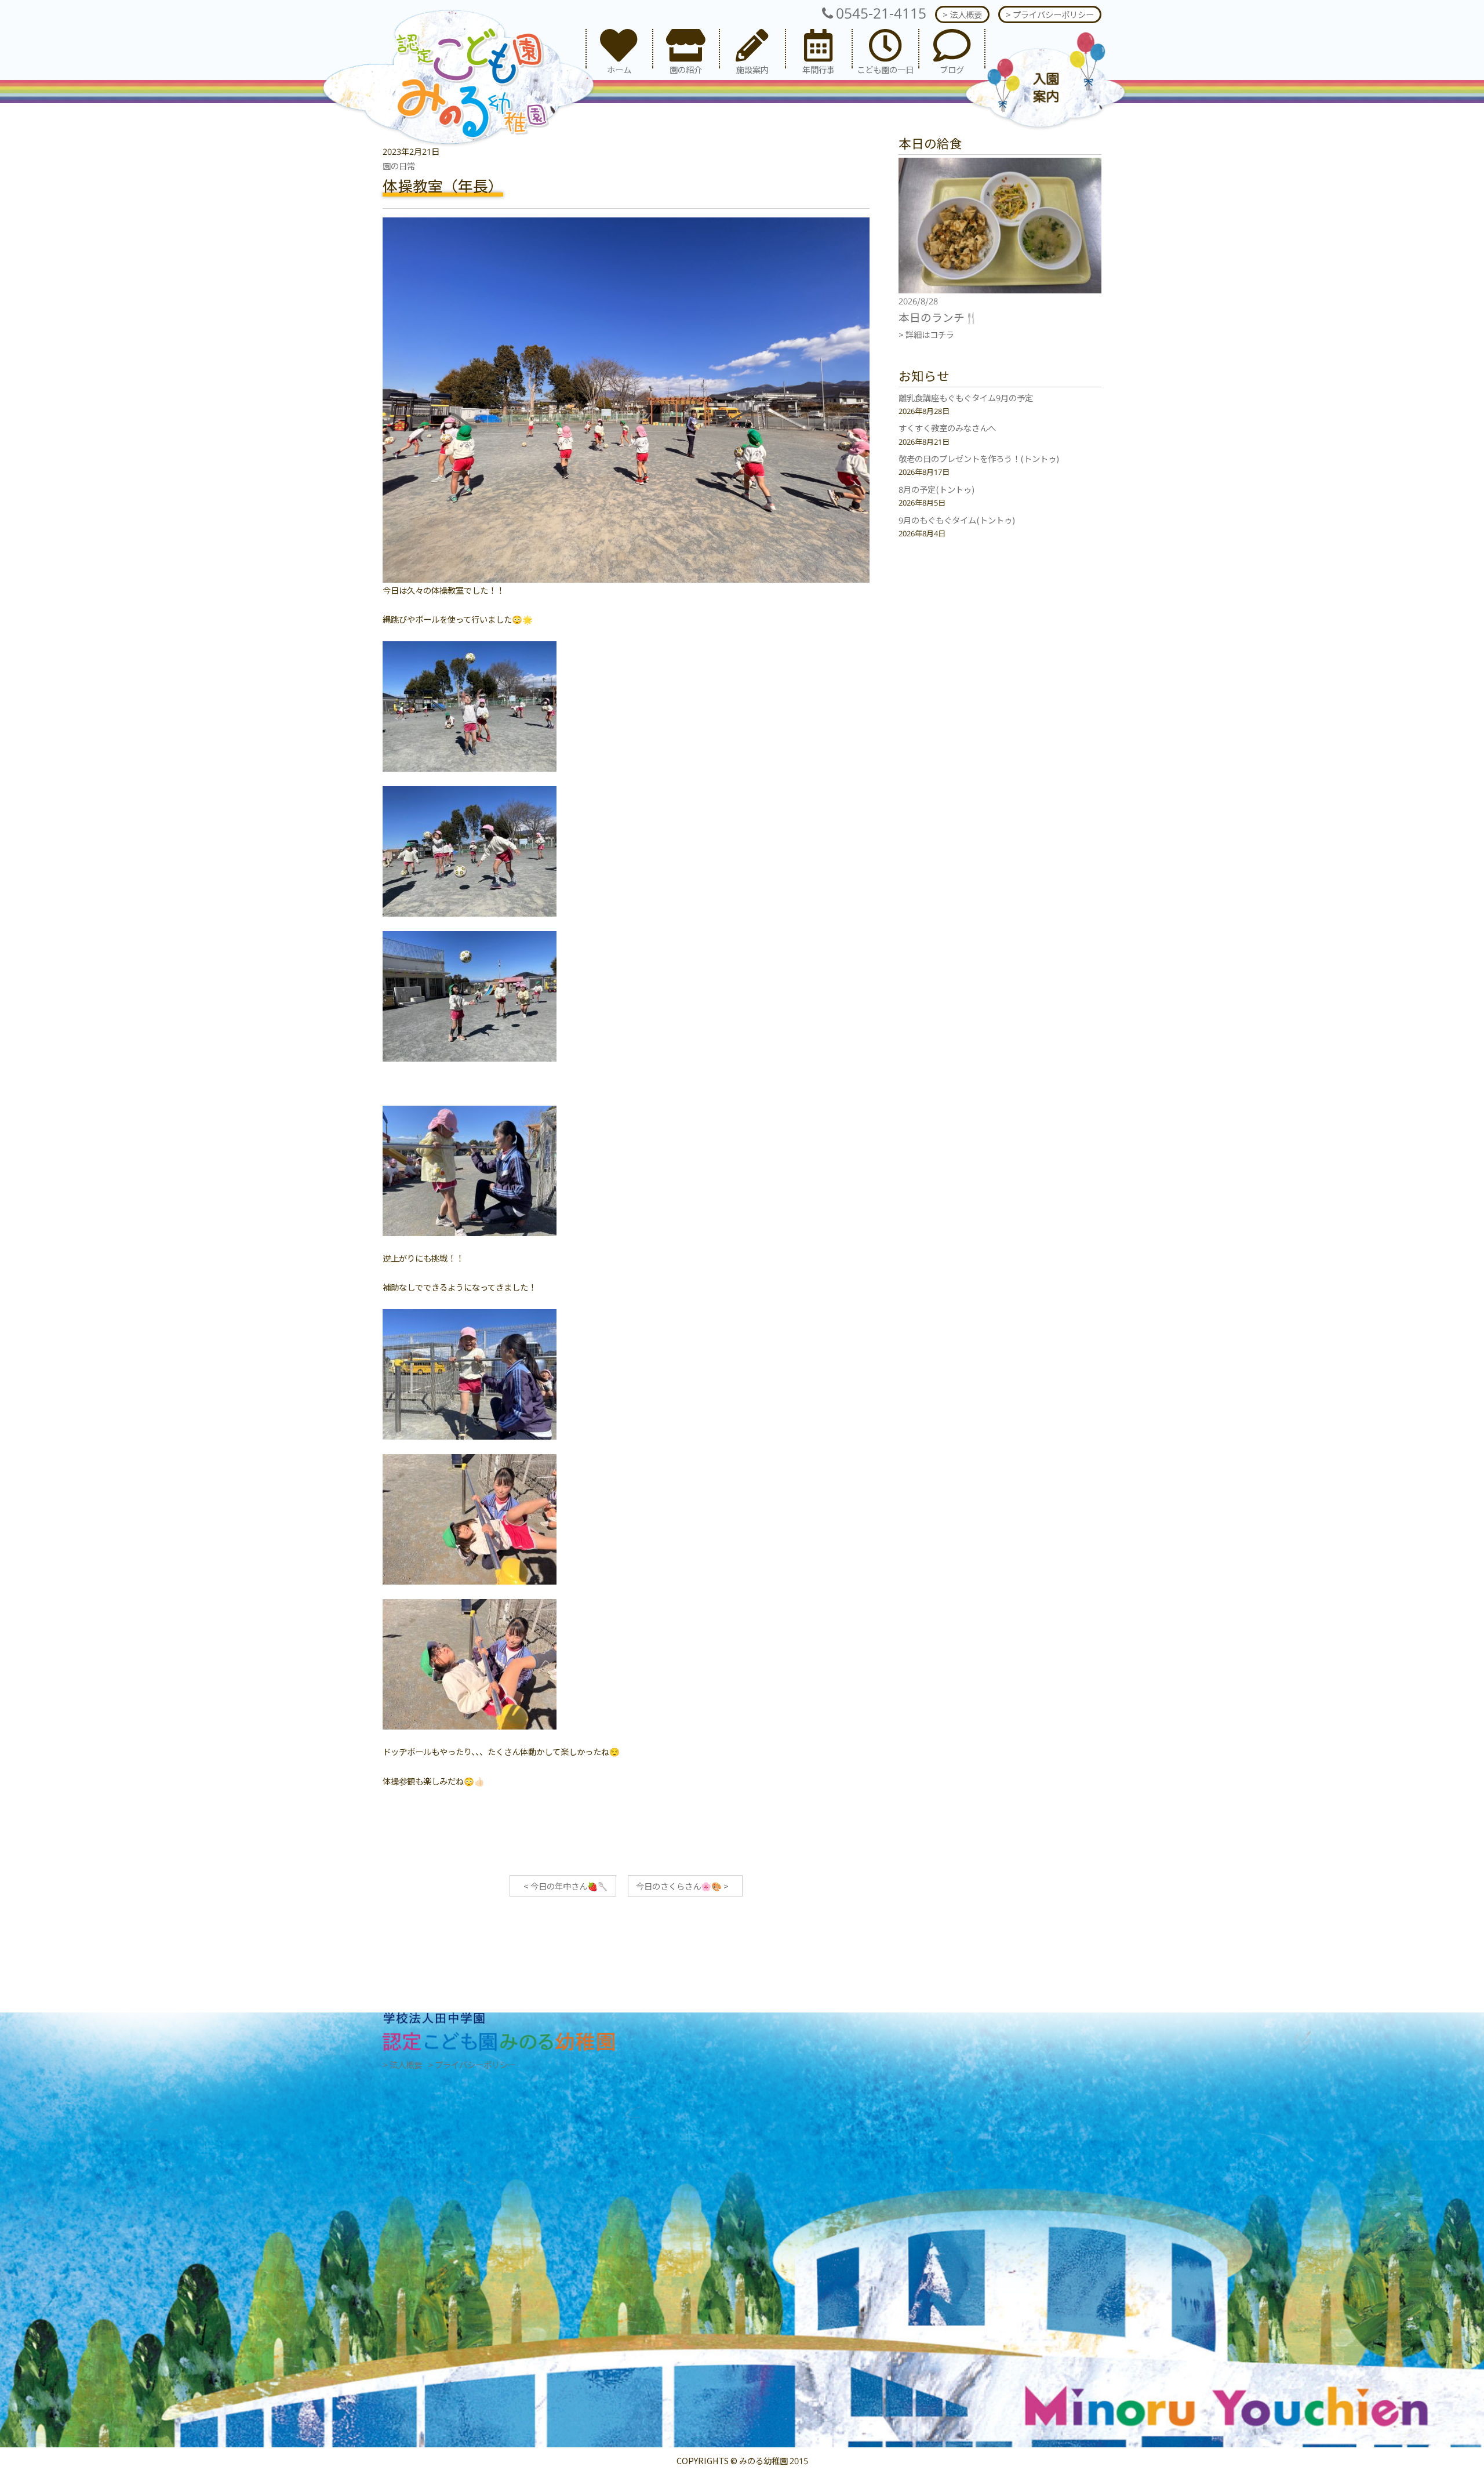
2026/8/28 (918, 301)
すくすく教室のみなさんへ (947, 428)
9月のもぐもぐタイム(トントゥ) (957, 520)
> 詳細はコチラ (926, 334)
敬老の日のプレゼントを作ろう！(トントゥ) (979, 458)
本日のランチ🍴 (938, 317)
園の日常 (399, 166)
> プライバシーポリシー (1050, 14)
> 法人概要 (962, 14)
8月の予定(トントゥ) (936, 489)
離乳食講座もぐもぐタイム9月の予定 (966, 397)
